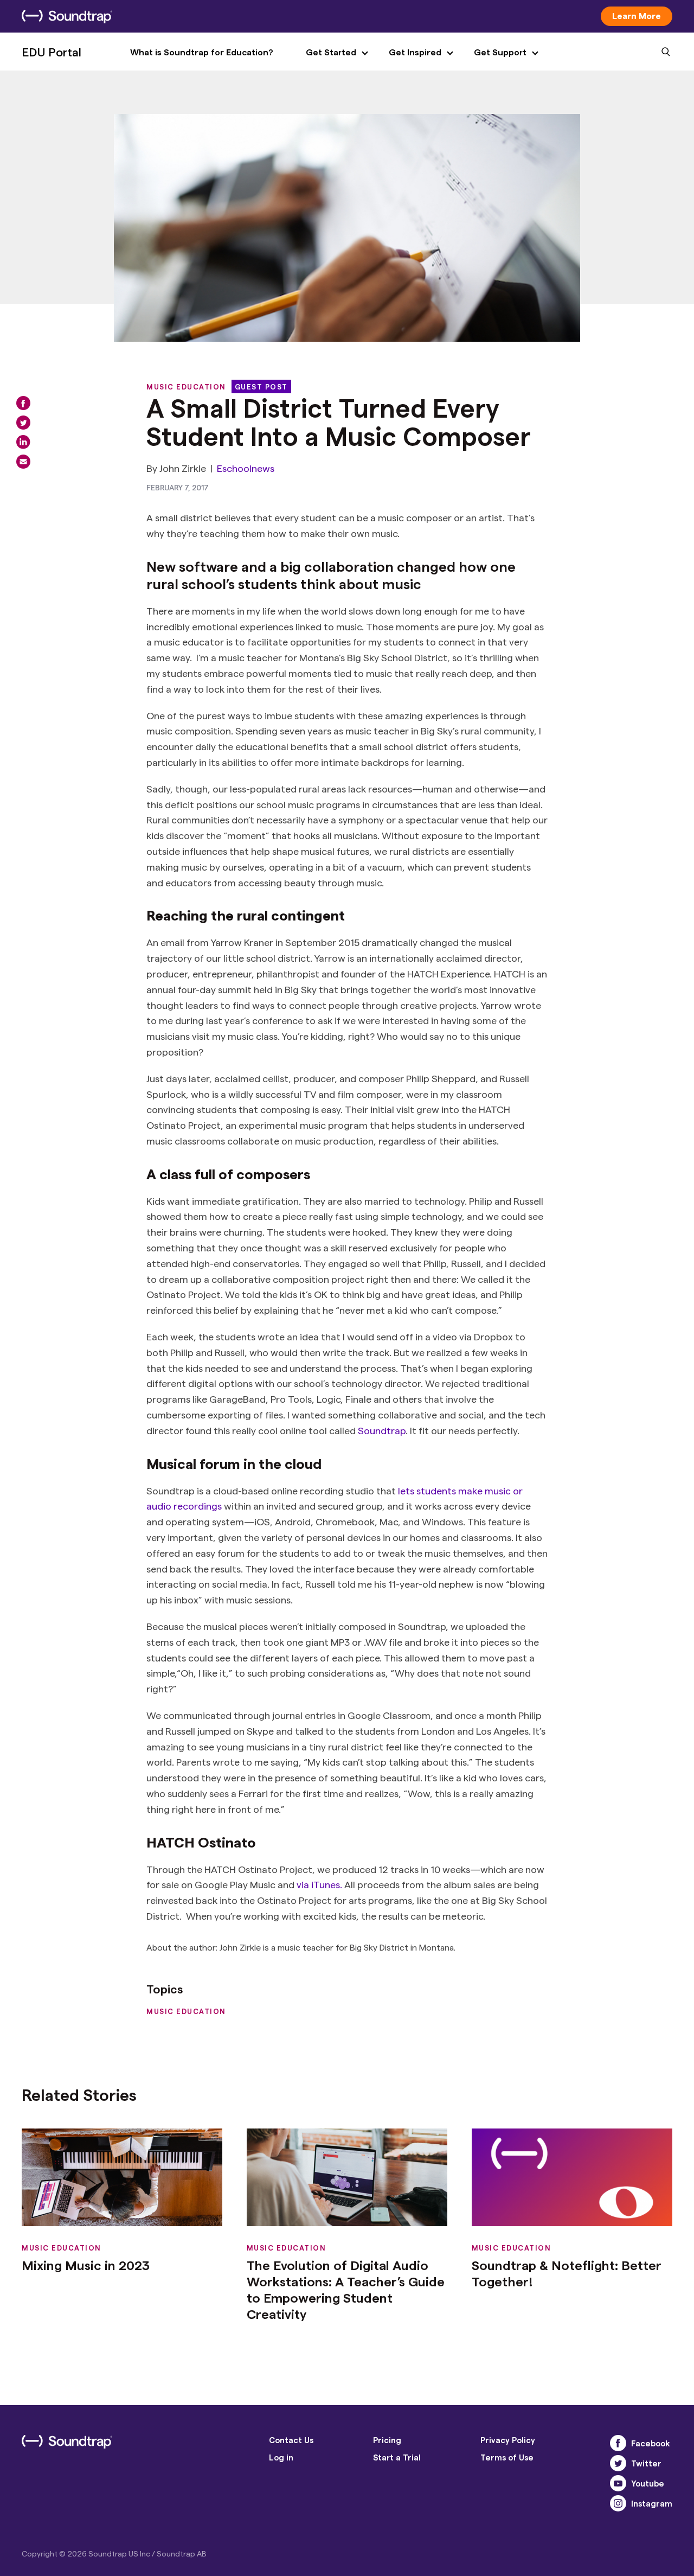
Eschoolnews (246, 468)
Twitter (646, 2463)
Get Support (500, 52)
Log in (281, 2457)
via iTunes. (319, 1884)
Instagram (652, 2503)
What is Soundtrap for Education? (202, 52)
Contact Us (291, 2440)
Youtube (648, 2483)
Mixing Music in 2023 (86, 2265)
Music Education (186, 386)
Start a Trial (397, 2457)
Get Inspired (415, 52)
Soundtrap (382, 1430)
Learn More (637, 15)
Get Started (331, 52)
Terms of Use (507, 2457)
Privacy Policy (508, 2440)
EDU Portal (52, 52)
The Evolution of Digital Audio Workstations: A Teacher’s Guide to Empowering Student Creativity (346, 2289)
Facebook (651, 2443)
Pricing (387, 2440)
